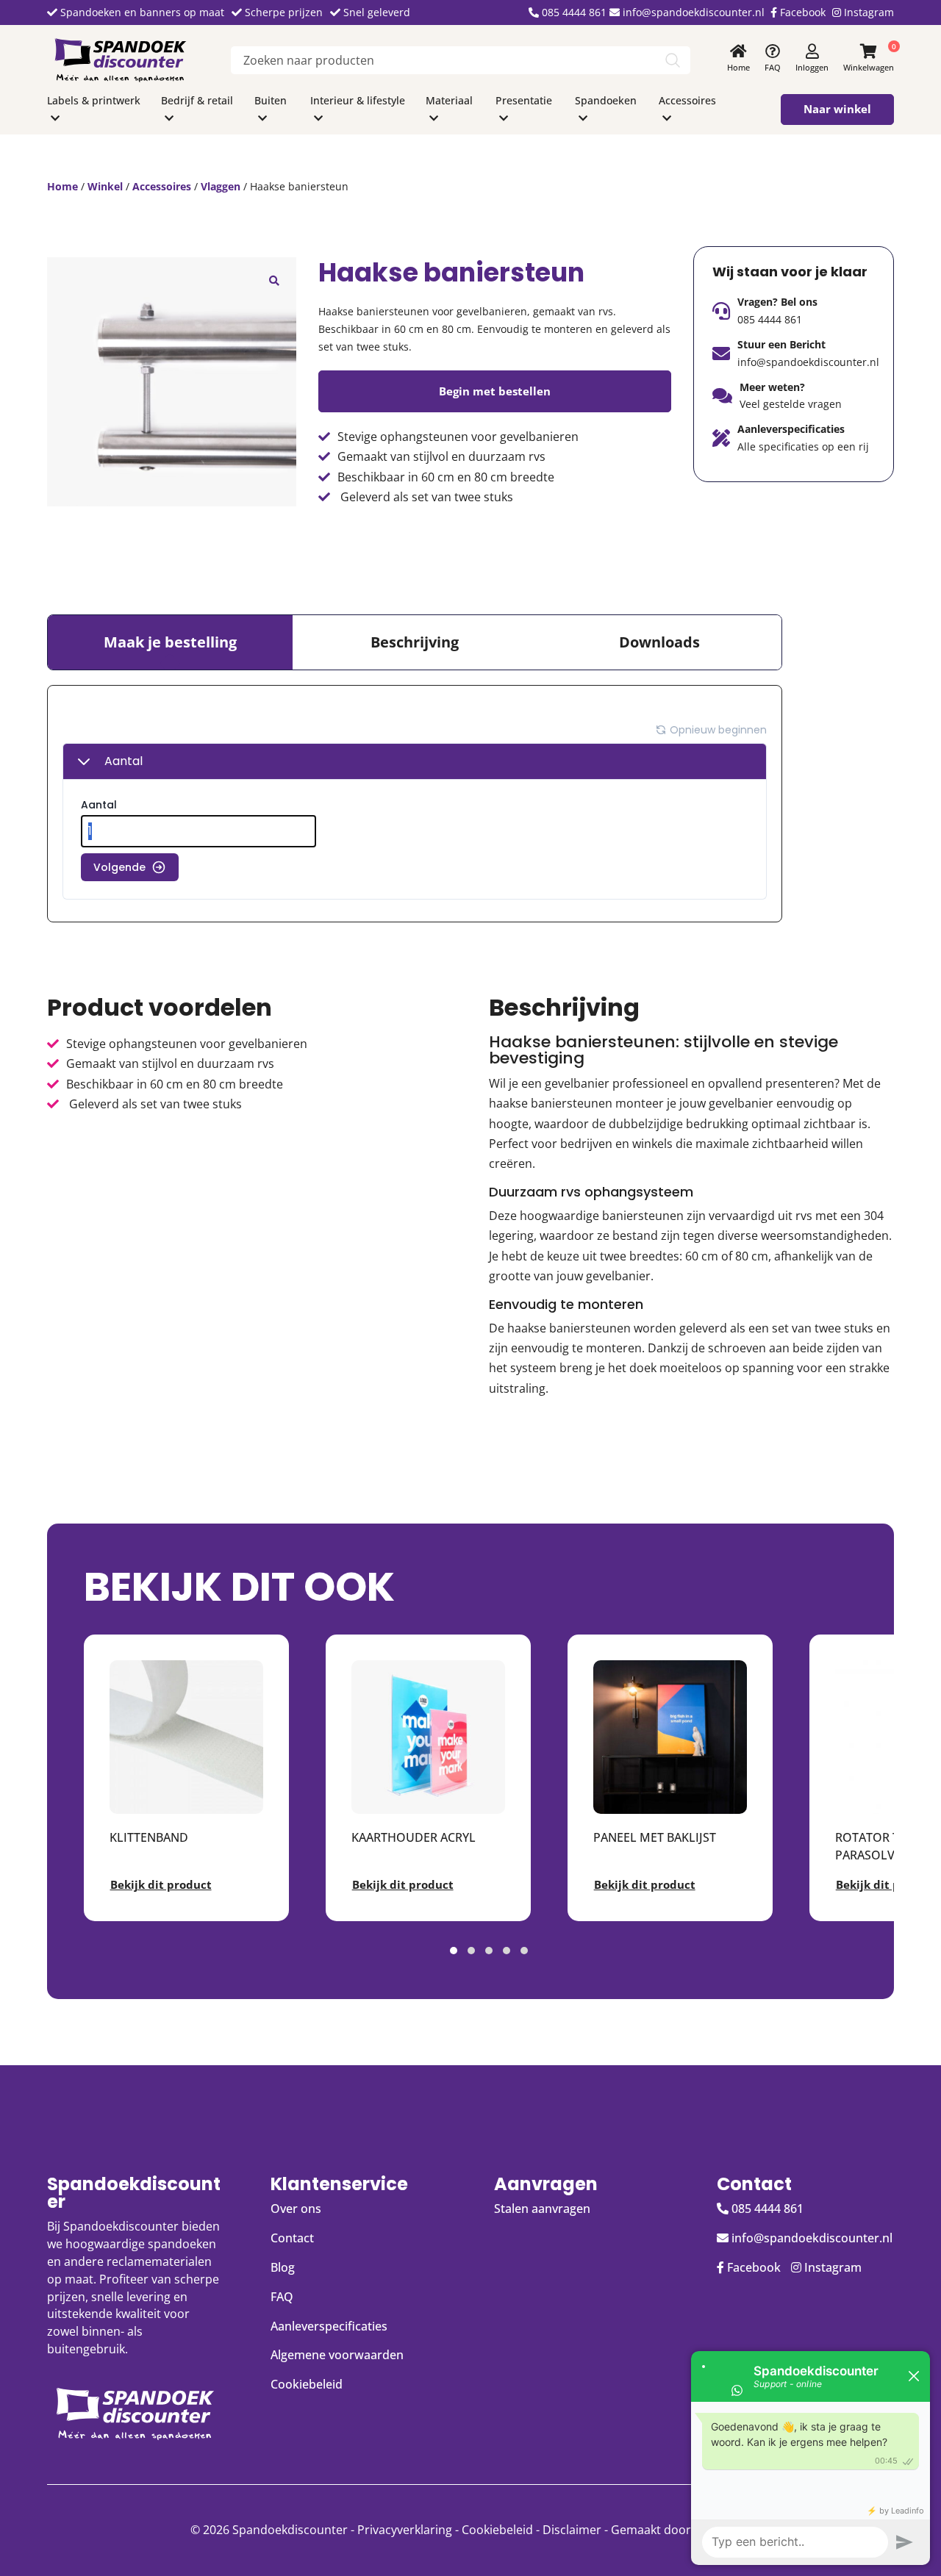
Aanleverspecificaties (329, 2326)
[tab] (170, 642)
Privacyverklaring (405, 2530)
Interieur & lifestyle (358, 100)
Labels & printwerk (94, 100)
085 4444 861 (573, 12)
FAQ (282, 2297)
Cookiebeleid (307, 2384)
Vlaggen (221, 186)
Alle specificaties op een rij (803, 446)
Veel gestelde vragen (791, 404)
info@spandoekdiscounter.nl (694, 12)
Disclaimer (572, 2530)
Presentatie (524, 100)
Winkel (105, 186)
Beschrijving (415, 642)
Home (62, 186)
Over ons (296, 2209)
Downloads (659, 642)
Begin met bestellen (495, 391)
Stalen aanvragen (542, 2209)
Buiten (271, 100)
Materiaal (449, 100)
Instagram (867, 12)
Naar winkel (837, 109)
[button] (274, 279)
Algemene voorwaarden (337, 2355)
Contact (292, 2238)
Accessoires (687, 100)
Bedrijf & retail (197, 100)
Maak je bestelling (170, 642)
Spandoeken (606, 100)
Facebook (801, 12)
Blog (283, 2267)
